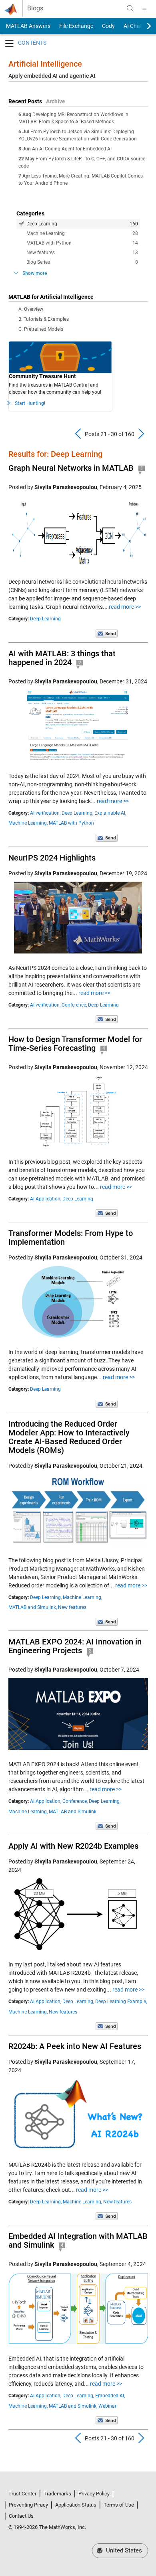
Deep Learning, (77, 813)
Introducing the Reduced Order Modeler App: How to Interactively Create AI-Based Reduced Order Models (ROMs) (69, 1437)
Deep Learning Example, (121, 2002)
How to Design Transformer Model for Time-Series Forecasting (75, 1044)
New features (82, 253)
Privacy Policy (94, 2494)
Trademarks (57, 2494)
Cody (108, 26)
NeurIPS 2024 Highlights (52, 858)
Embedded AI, (110, 2396)
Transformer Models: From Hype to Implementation (71, 1238)
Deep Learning (82, 224)
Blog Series (82, 262)
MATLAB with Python (82, 243)
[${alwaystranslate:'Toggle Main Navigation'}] (144, 8)
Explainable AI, (110, 813)
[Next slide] (142, 26)
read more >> (125, 607)
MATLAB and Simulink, (33, 1607)
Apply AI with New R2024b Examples (73, 1846)
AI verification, (45, 813)
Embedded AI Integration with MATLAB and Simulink (78, 2240)
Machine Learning (82, 233)
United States (123, 2550)
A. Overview (31, 309)
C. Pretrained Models (41, 329)
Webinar (107, 2406)
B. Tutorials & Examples (44, 319)
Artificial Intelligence (45, 64)
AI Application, (46, 1199)
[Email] (107, 633)
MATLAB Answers (28, 26)
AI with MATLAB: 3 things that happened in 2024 (62, 658)
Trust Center (22, 2494)
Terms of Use (119, 2505)
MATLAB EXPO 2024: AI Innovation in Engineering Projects (75, 1646)
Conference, (74, 1005)
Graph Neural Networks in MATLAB (71, 468)
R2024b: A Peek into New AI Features (75, 2046)
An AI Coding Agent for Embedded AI (72, 149)
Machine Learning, (28, 823)
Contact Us (21, 2516)
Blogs (35, 8)
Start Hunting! (30, 403)
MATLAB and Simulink (73, 1812)
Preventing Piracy (28, 2505)
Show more (35, 273)
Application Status (76, 2505)
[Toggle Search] (130, 8)
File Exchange (76, 26)
